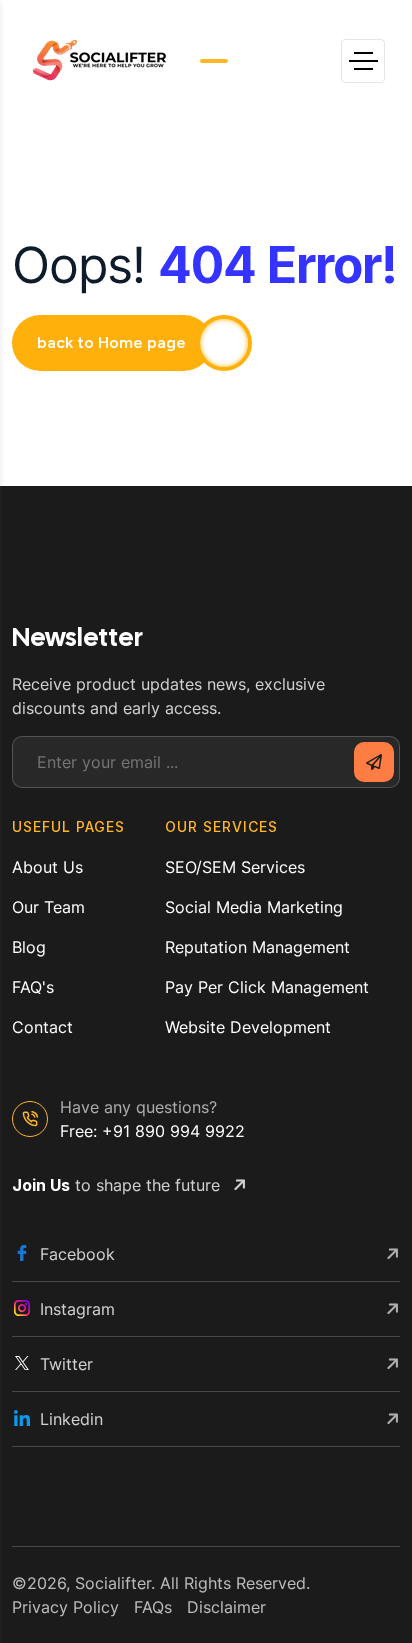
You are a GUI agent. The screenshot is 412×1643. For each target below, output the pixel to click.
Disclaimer (226, 1607)
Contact (42, 1027)
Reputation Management (257, 947)
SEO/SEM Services (235, 867)
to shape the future (116, 1185)
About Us (47, 867)
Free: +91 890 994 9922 (152, 1131)
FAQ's (33, 987)
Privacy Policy (65, 1607)
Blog (29, 947)
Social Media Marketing (254, 907)
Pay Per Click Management (267, 987)
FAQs (153, 1607)
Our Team (48, 907)
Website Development (248, 1027)
